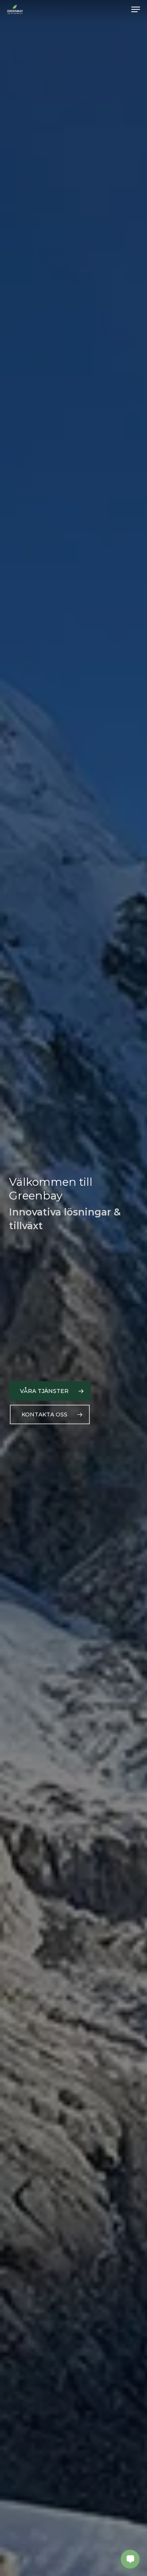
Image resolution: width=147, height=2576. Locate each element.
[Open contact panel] (130, 2559)
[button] (136, 9)
